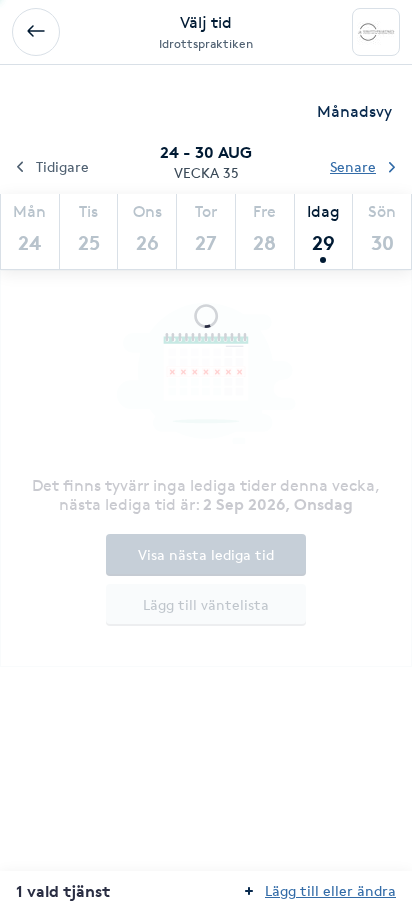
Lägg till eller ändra (330, 890)
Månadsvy (354, 111)
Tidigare (62, 166)
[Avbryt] (36, 32)
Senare (353, 166)
